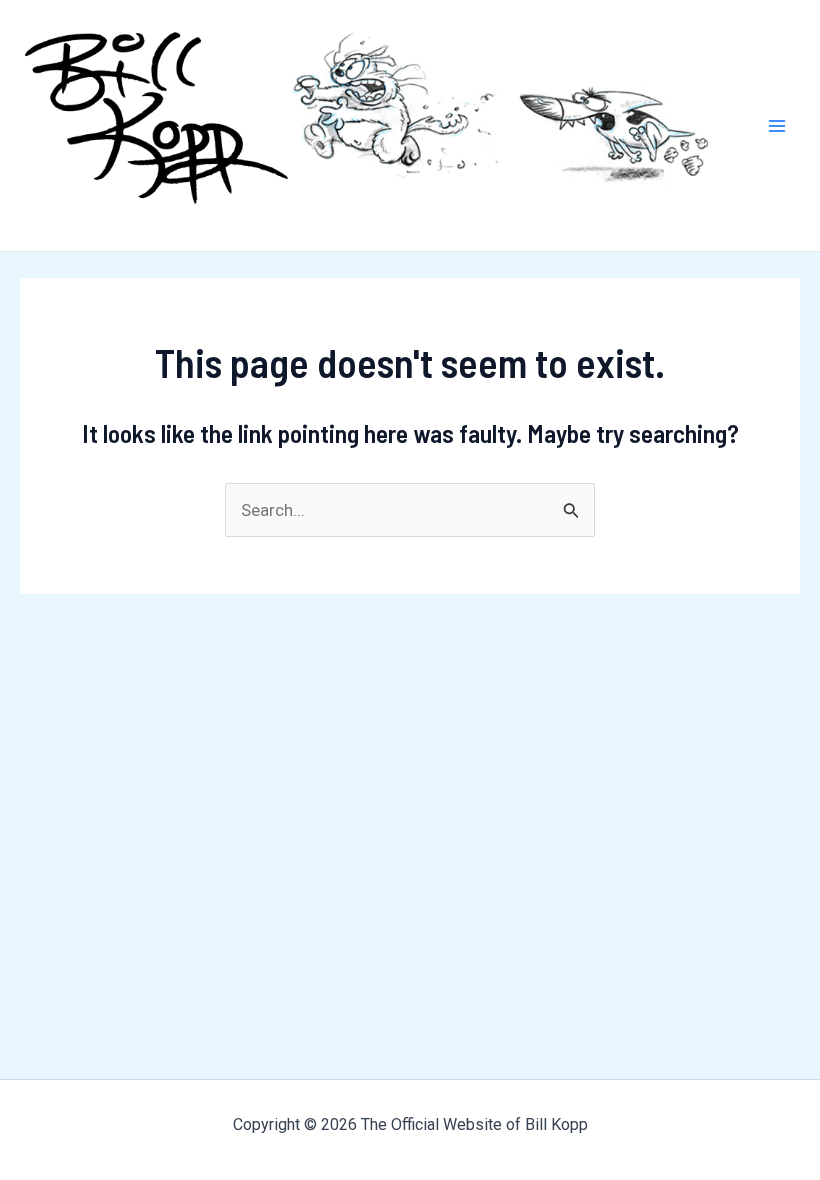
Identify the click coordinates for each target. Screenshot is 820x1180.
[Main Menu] (778, 126)
